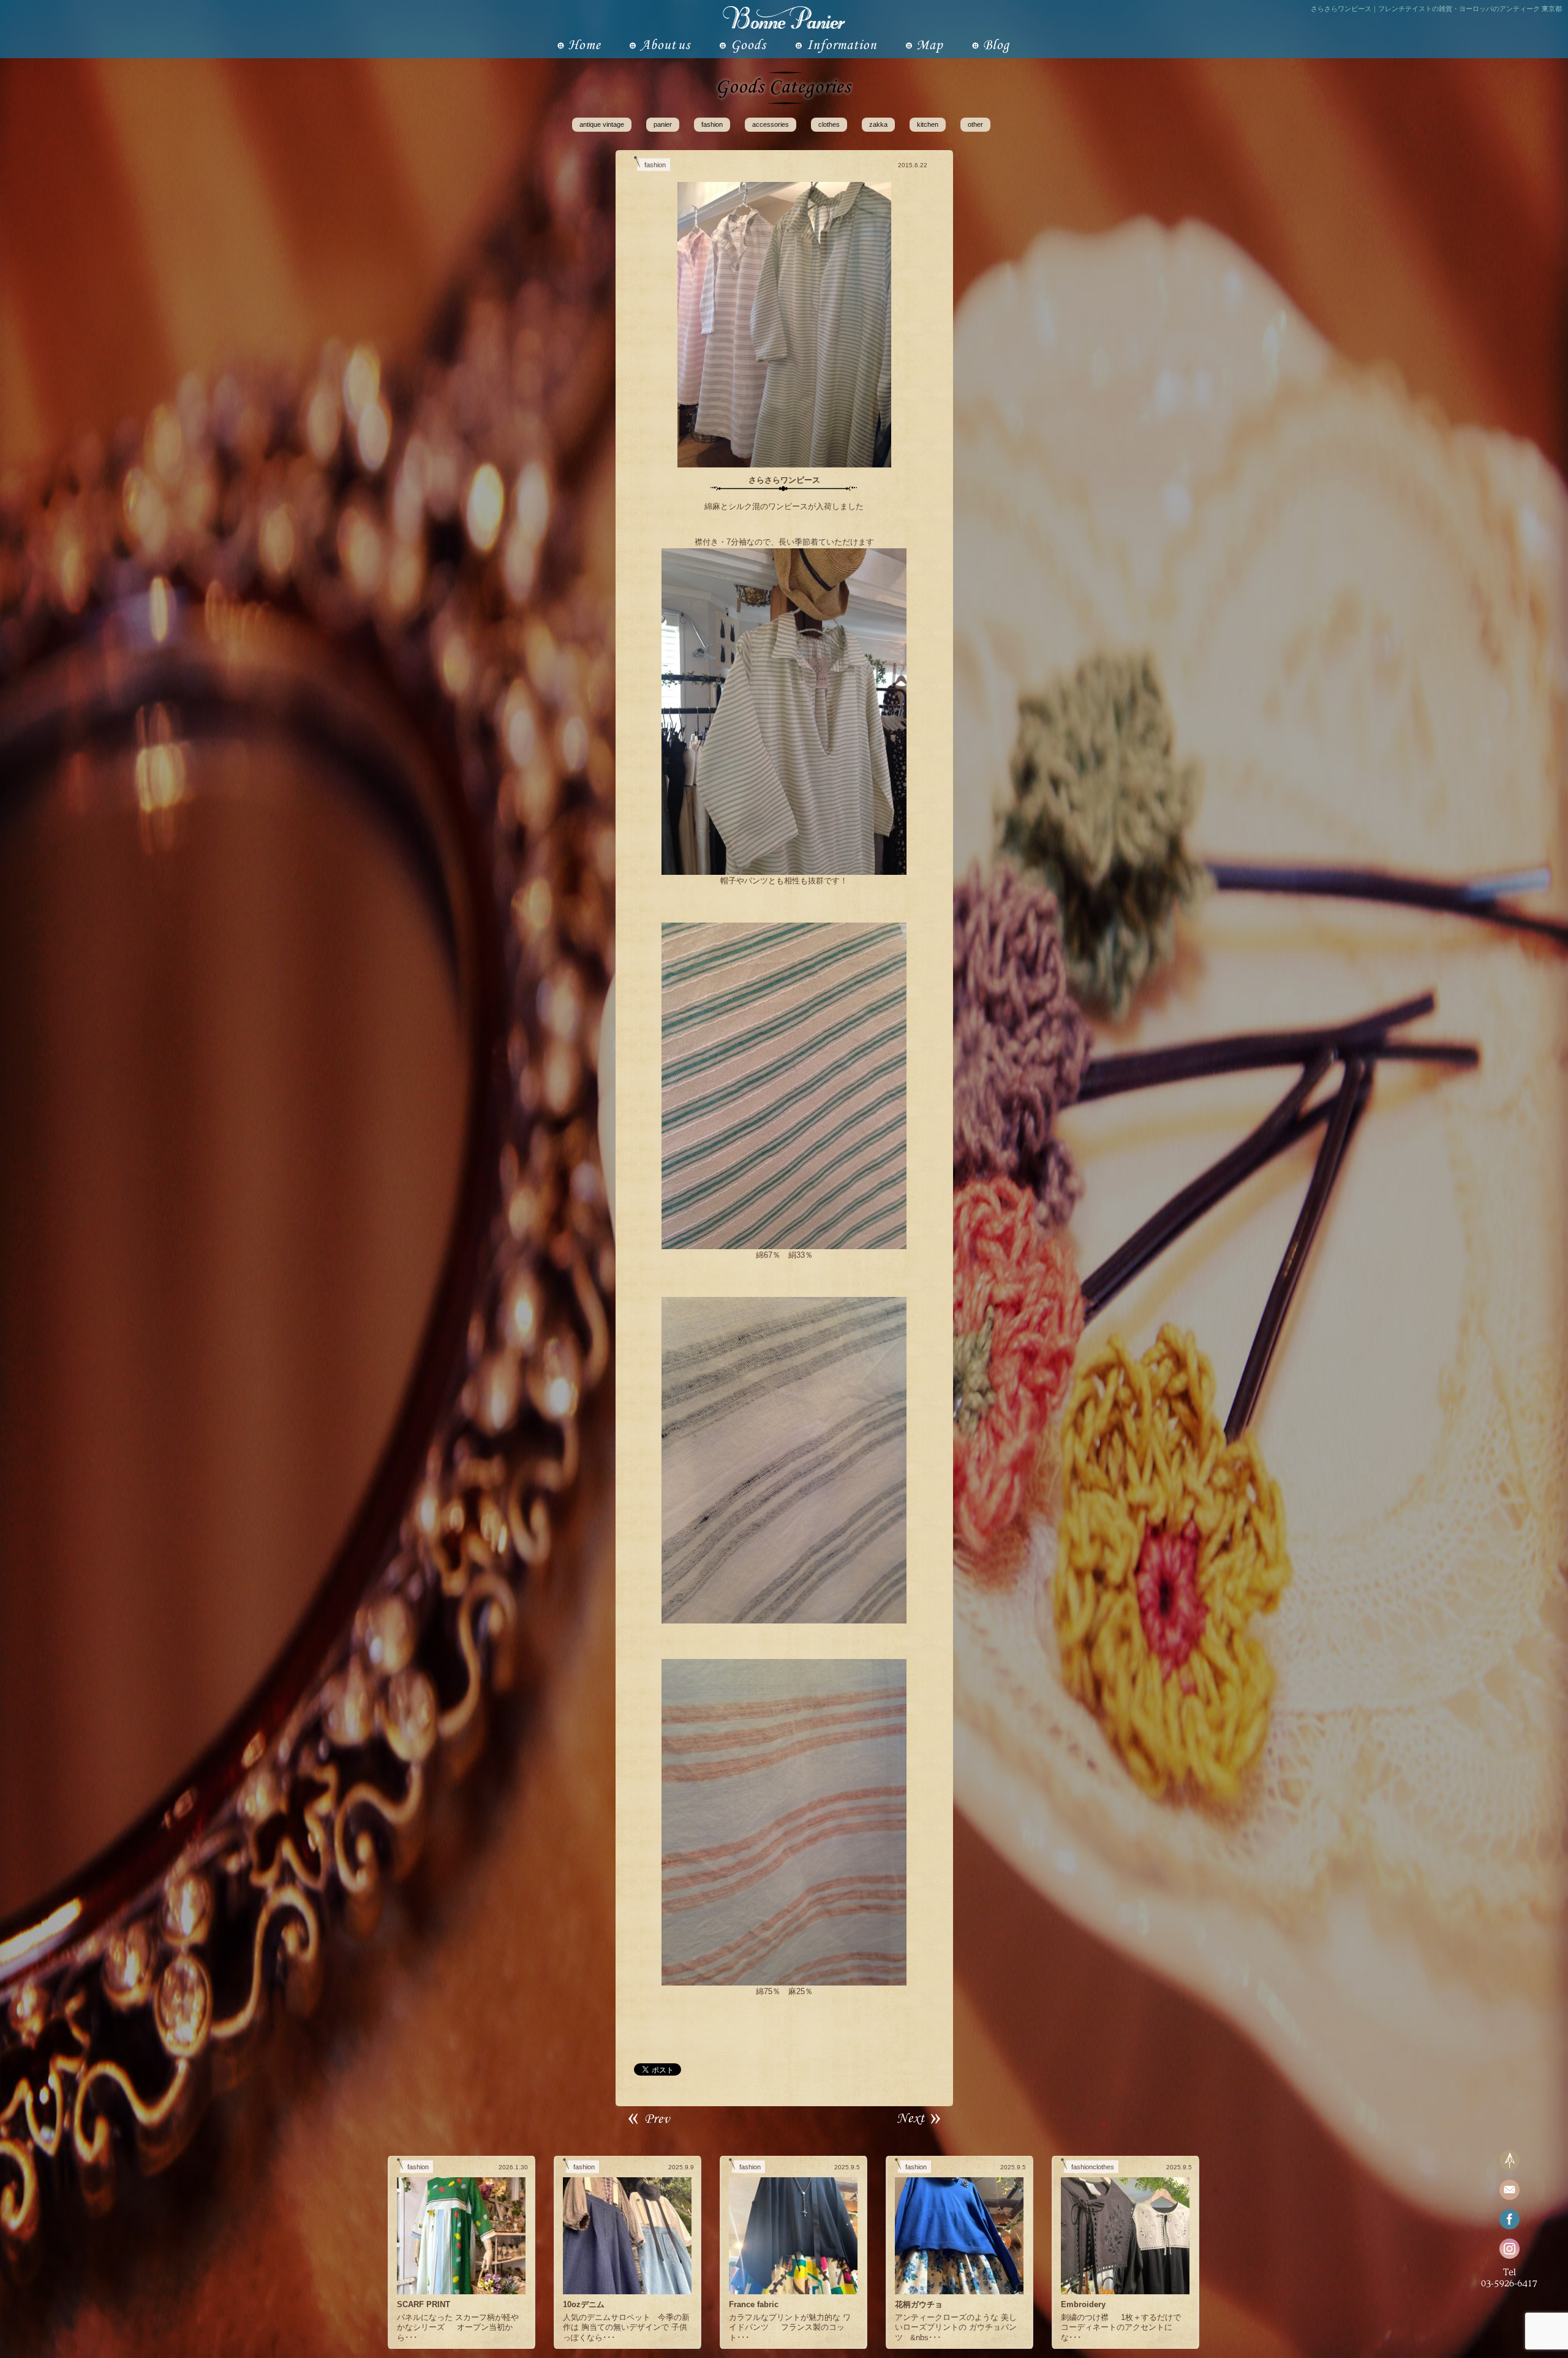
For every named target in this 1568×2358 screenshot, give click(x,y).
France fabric (754, 2304)
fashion (712, 124)
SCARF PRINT (424, 2304)
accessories (771, 124)
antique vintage (602, 124)
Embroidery (1083, 2304)
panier (663, 124)
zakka (878, 124)
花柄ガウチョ (919, 2304)
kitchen (928, 124)
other (975, 124)
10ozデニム (584, 2304)
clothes (829, 124)
